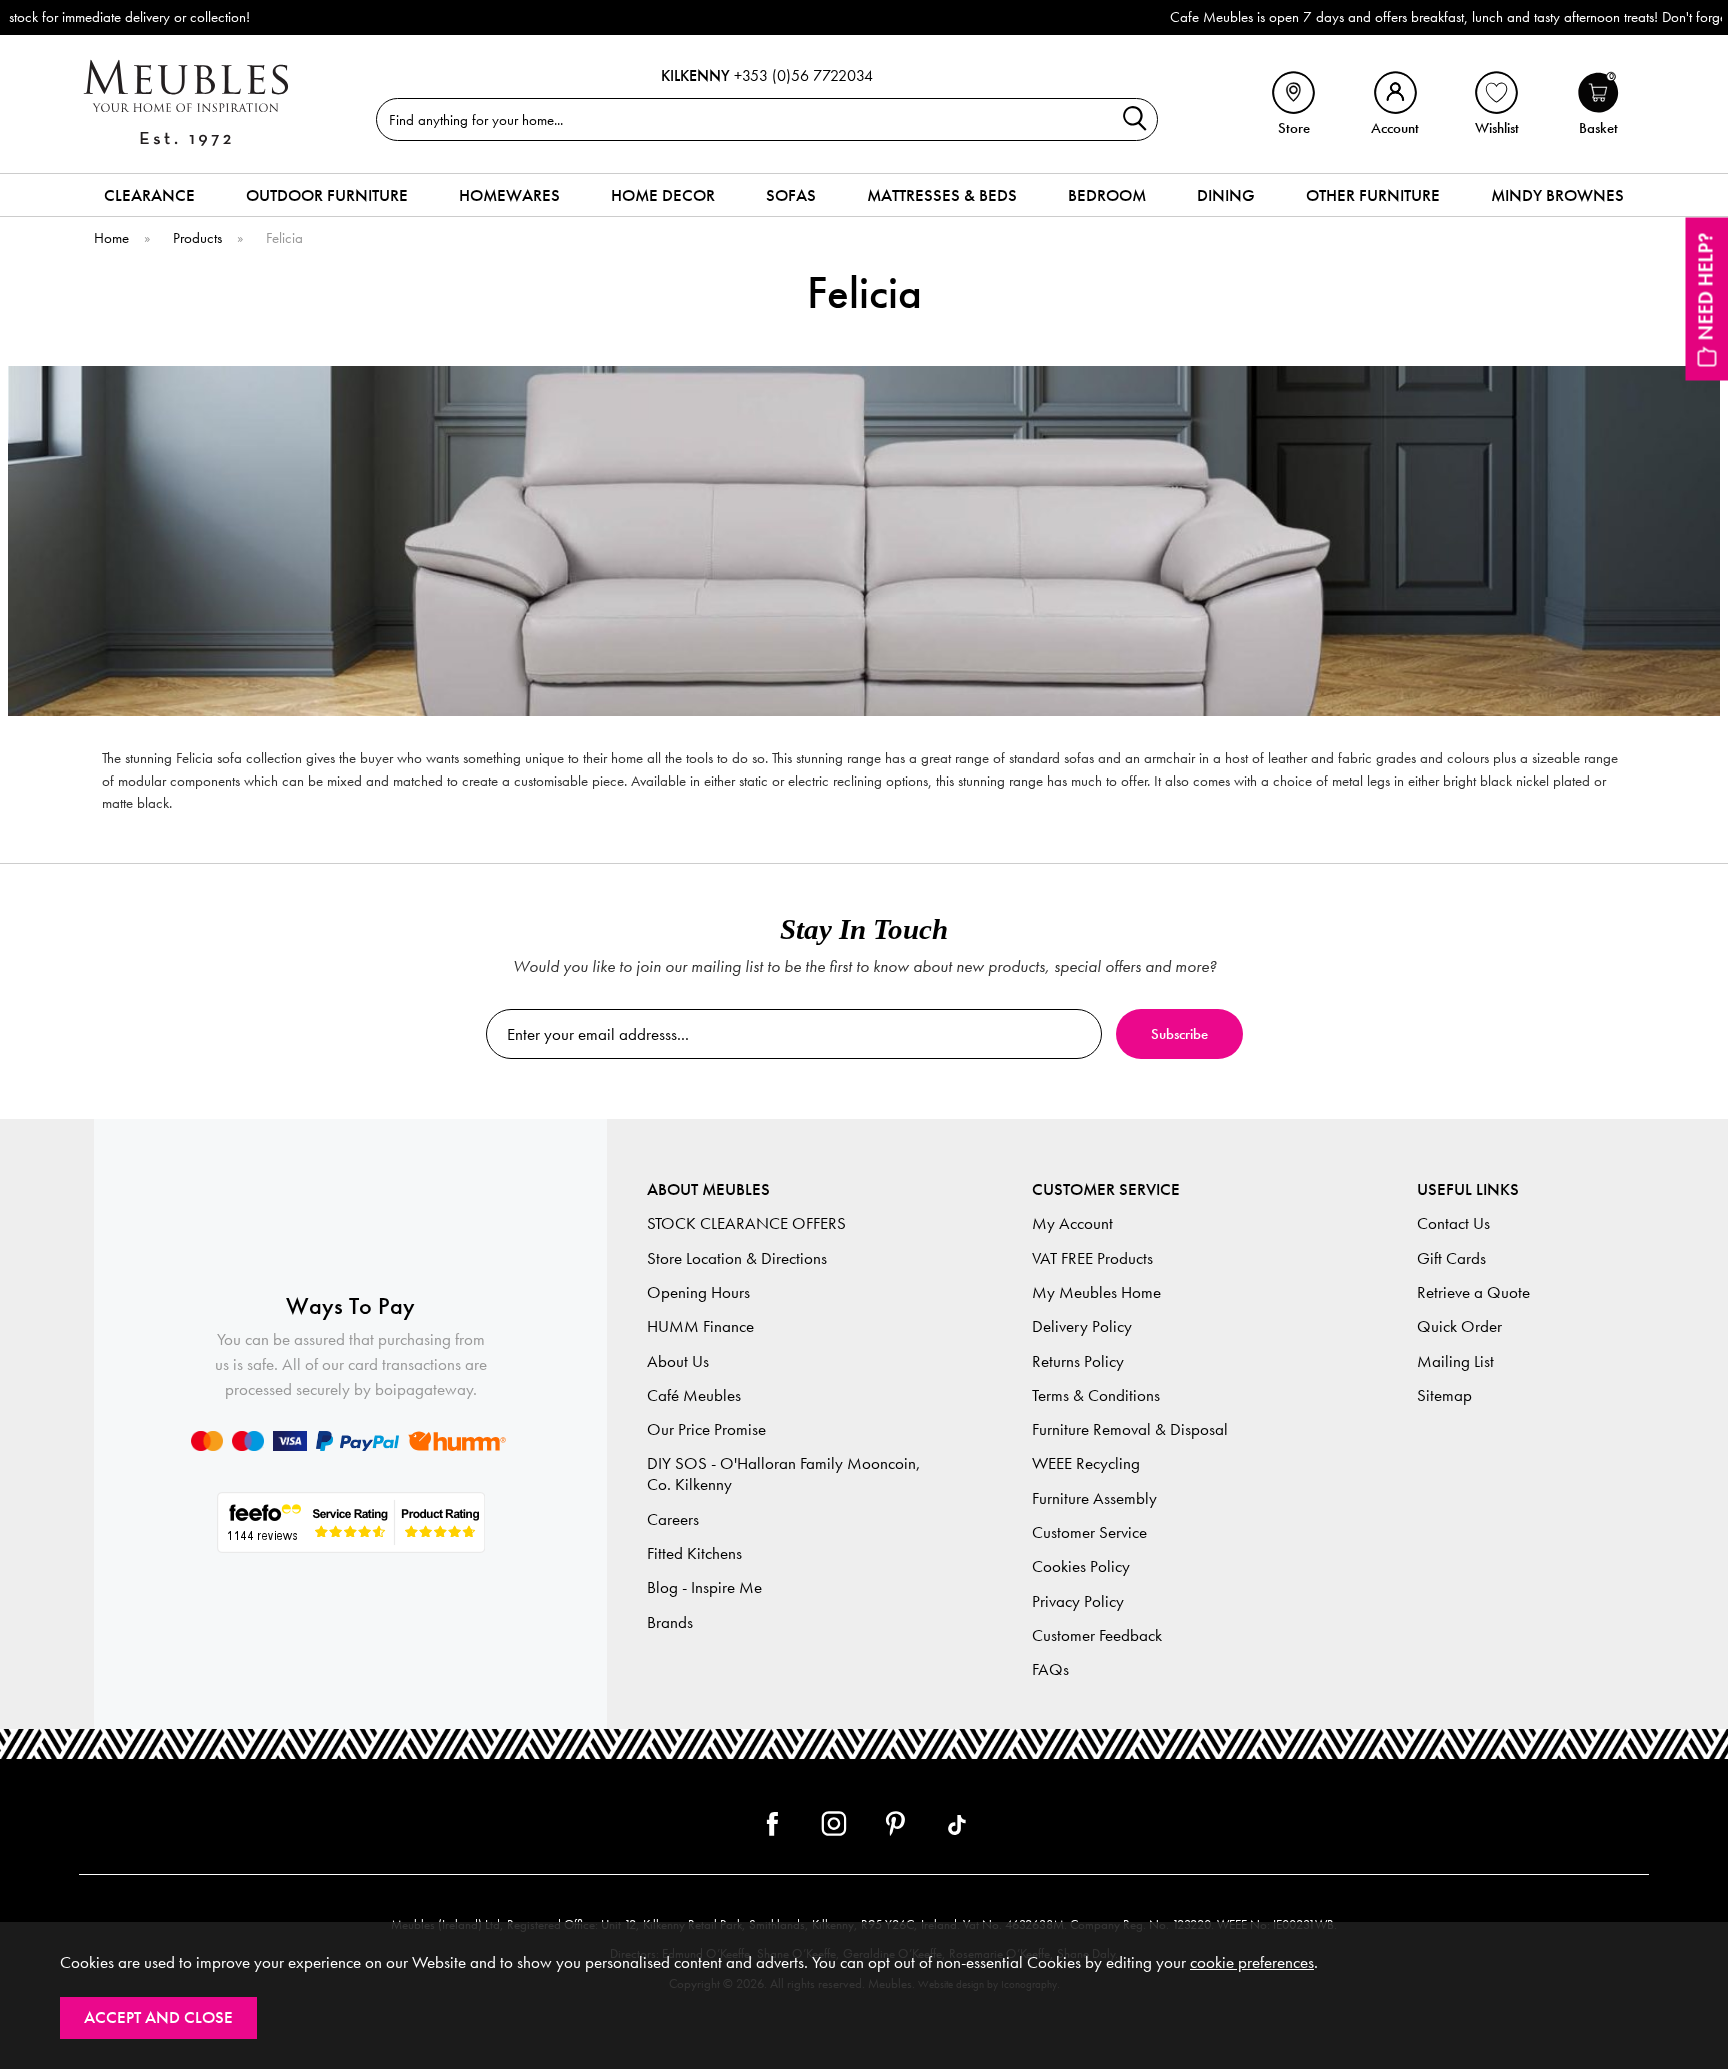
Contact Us (1453, 1223)
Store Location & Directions (737, 1258)
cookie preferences (1252, 1962)
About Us (678, 1361)
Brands (670, 1622)
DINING (1226, 195)
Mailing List (1455, 1361)
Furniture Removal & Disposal (1130, 1429)
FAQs (1050, 1669)
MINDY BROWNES (1557, 195)
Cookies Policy (1081, 1566)
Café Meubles (694, 1395)
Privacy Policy (1078, 1601)
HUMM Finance (700, 1326)
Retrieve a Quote (1473, 1292)
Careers (673, 1519)
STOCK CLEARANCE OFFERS (746, 1223)
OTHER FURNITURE (1373, 195)
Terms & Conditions (1096, 1395)
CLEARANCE (149, 195)
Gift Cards (1451, 1258)
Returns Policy (1078, 1361)
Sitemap (1444, 1395)
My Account (1072, 1223)
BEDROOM (1107, 195)
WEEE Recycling (1086, 1463)
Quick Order (1459, 1326)
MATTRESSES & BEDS (942, 195)
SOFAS (791, 195)
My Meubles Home (1096, 1292)
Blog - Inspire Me (704, 1587)
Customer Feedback (1097, 1635)
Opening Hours (698, 1292)
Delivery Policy (1082, 1326)
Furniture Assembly (1094, 1498)
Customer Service (1089, 1532)
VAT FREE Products (1092, 1258)
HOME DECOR (663, 195)
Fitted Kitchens (694, 1553)
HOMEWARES (509, 195)
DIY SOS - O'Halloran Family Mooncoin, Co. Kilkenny (784, 1474)
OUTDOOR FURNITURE (327, 195)
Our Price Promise (706, 1429)
